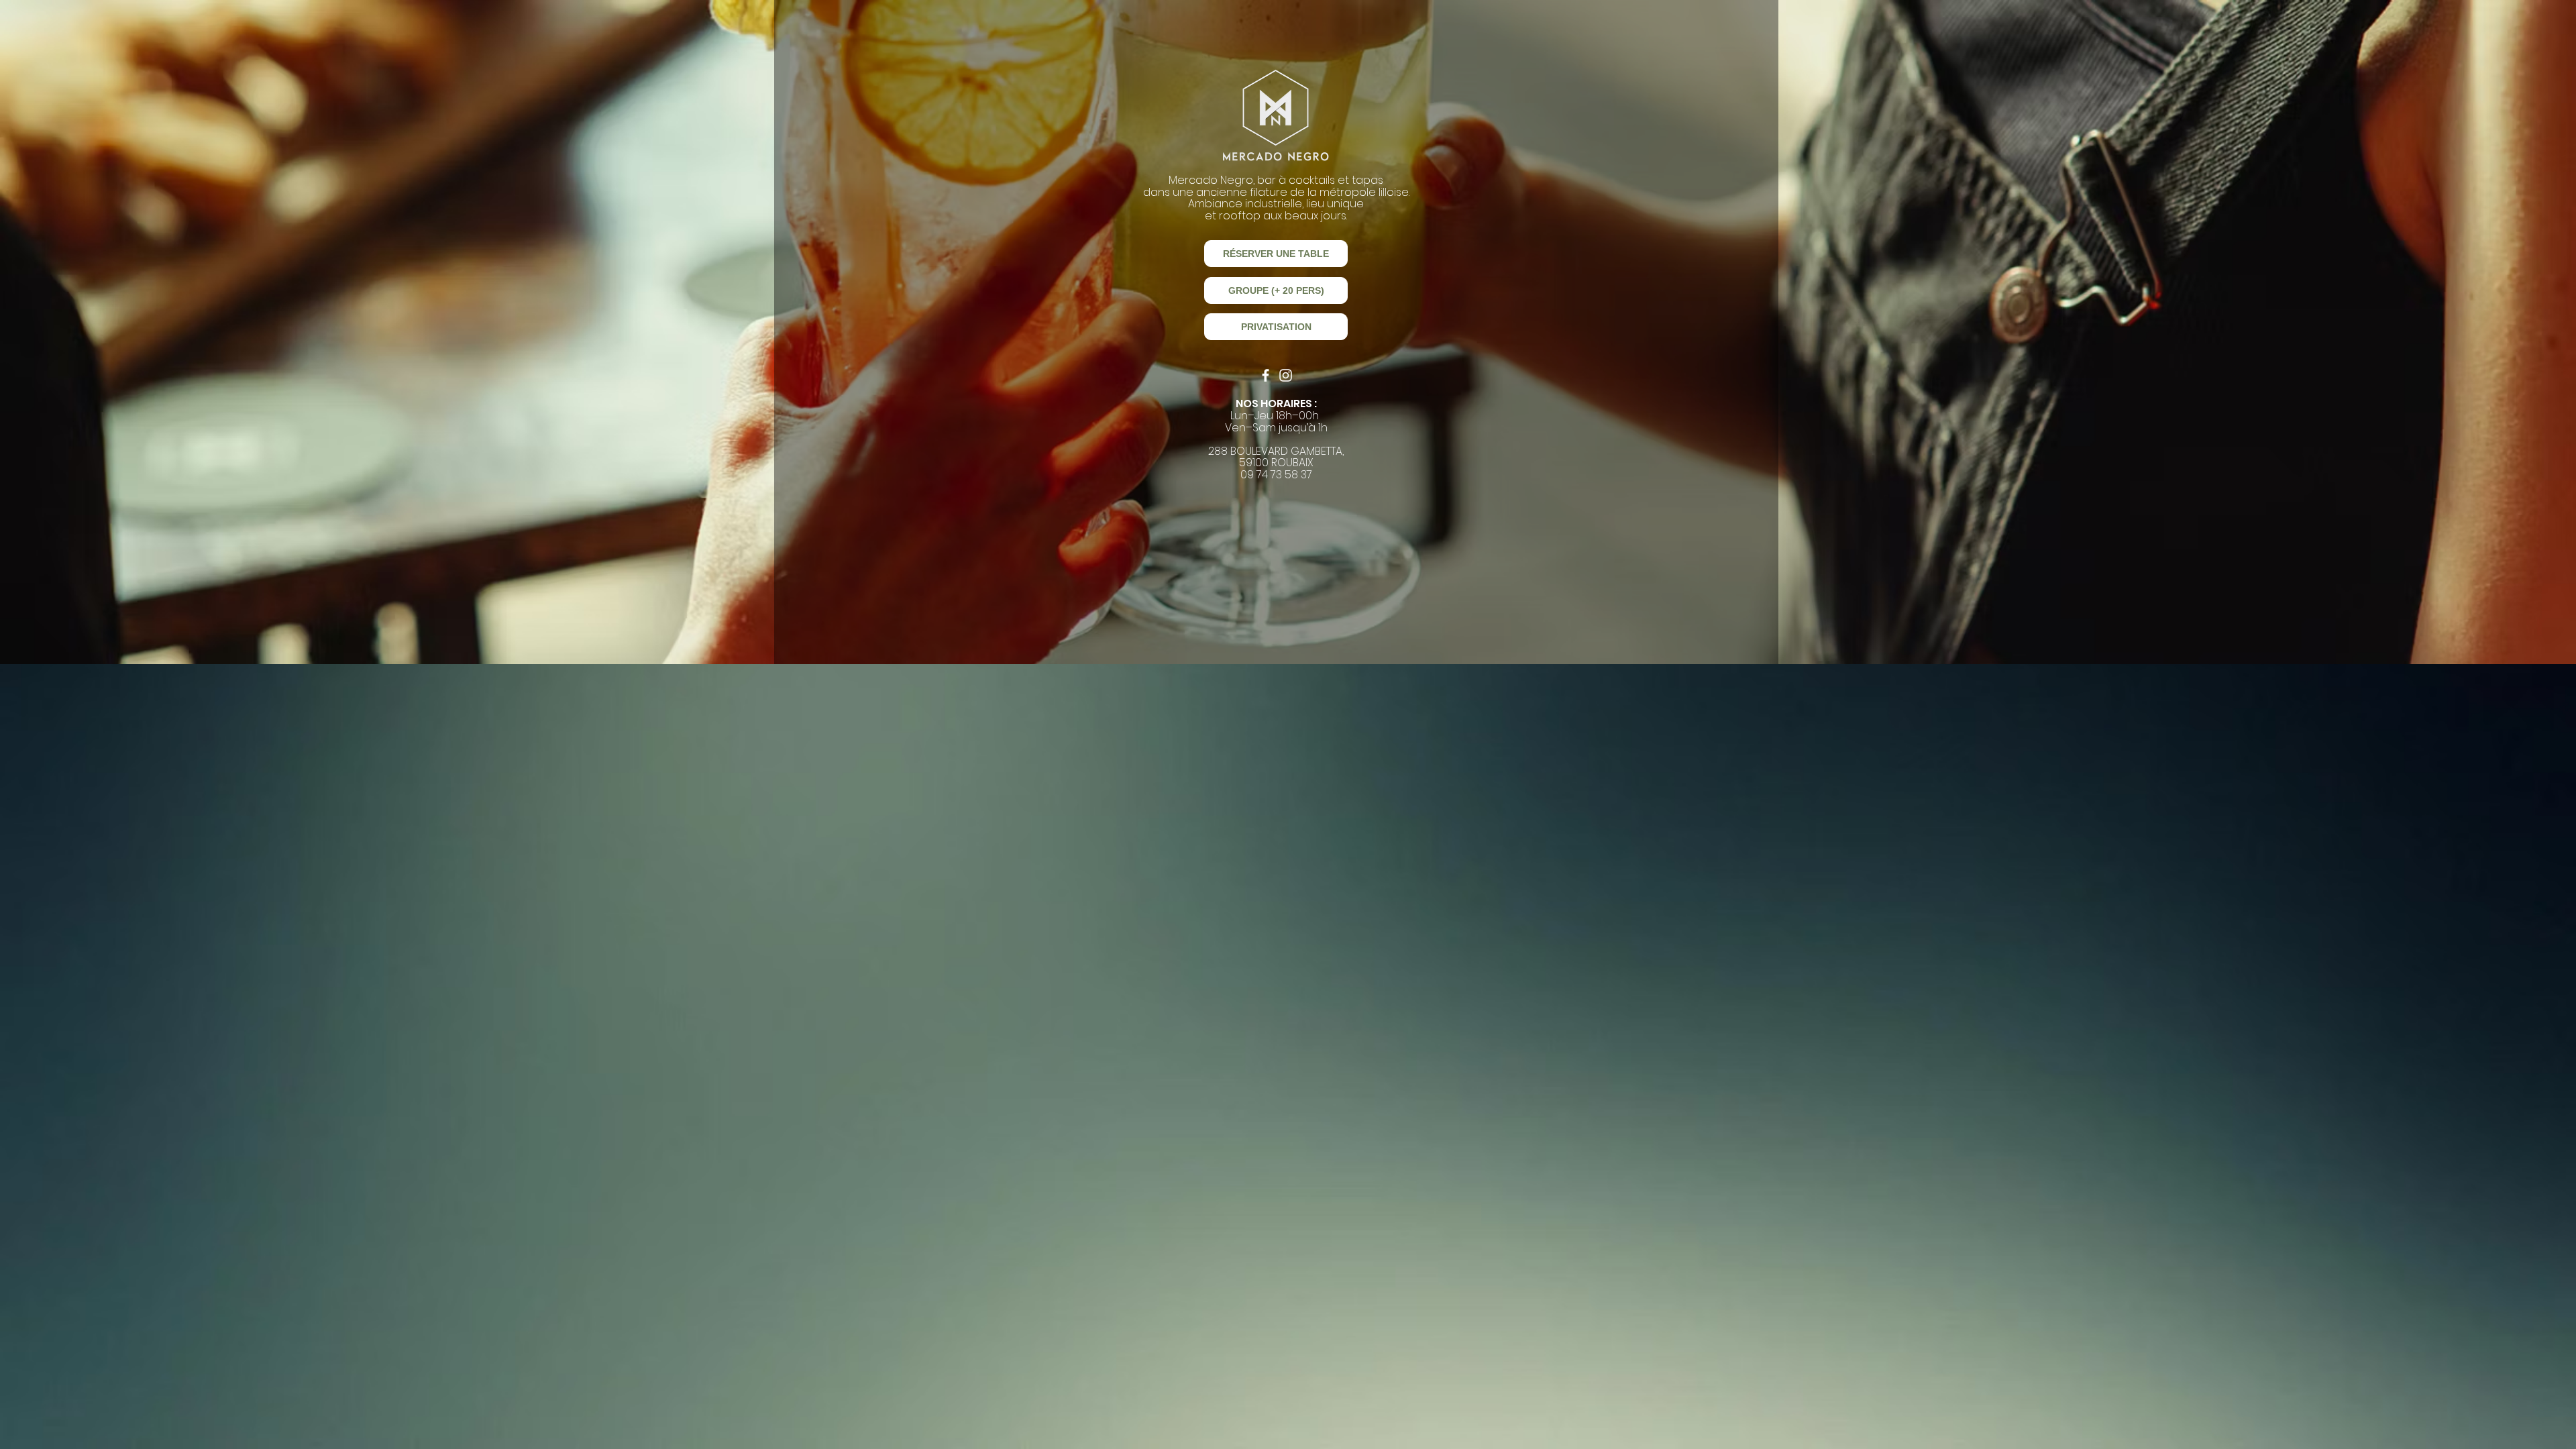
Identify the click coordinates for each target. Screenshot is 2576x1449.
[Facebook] (1266, 375)
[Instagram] (1286, 375)
